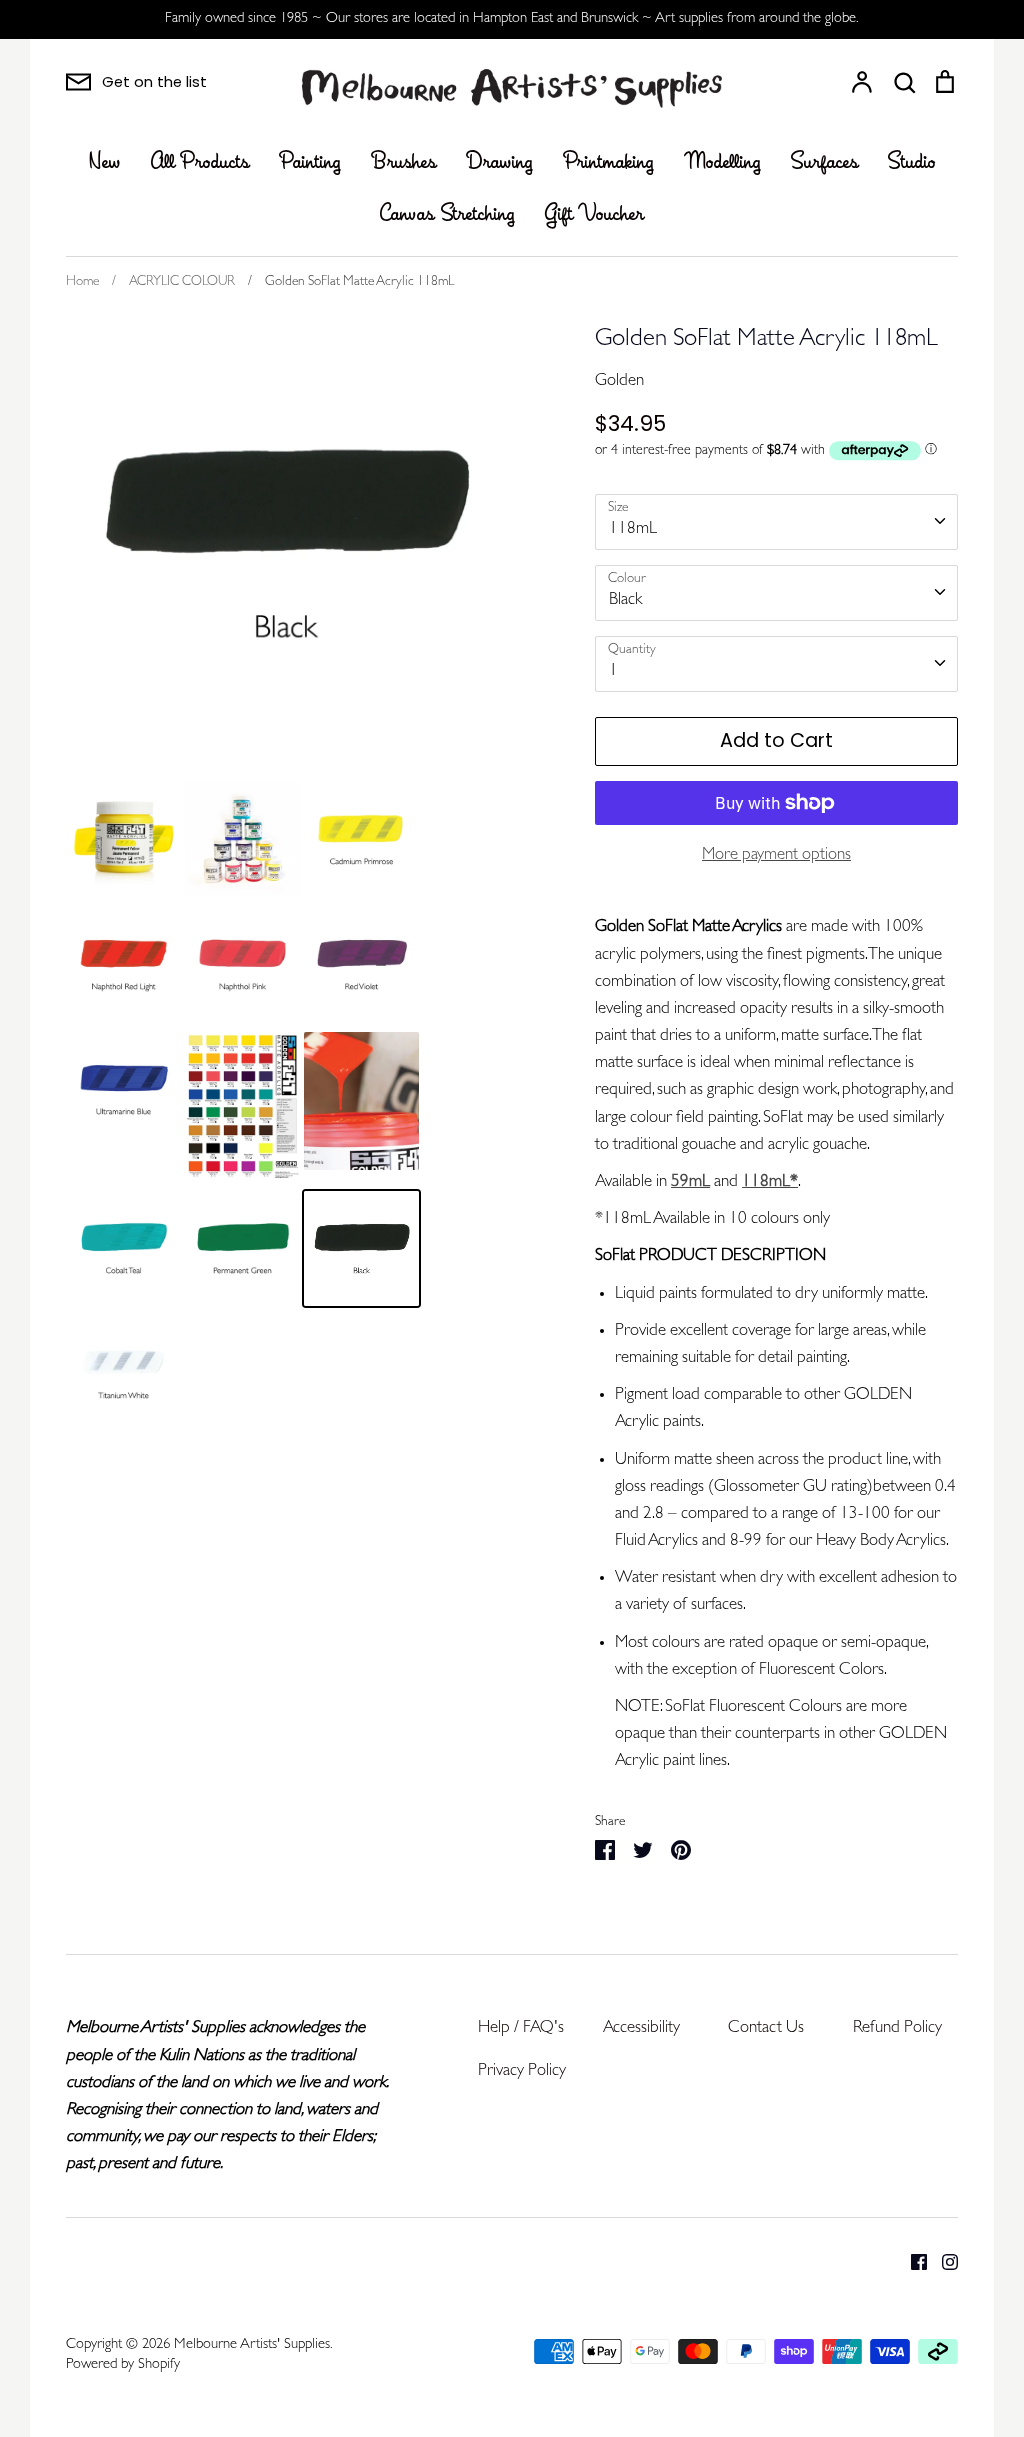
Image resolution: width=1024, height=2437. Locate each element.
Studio (912, 163)
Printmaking (608, 163)
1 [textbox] (613, 671)
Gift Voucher (594, 215)
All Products (200, 163)
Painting (310, 163)
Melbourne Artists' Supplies (252, 2345)
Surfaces (824, 163)
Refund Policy (897, 2028)
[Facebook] (911, 2261)
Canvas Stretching (447, 215)
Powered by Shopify (123, 2365)
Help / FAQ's (521, 2028)
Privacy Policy (522, 2071)
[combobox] (776, 522)
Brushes (403, 163)
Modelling (722, 163)
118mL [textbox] (633, 529)
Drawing (499, 163)
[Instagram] (942, 2261)
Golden (619, 381)
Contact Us (766, 2028)
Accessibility (641, 2028)
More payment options (776, 855)
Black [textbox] (625, 600)
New (105, 163)
